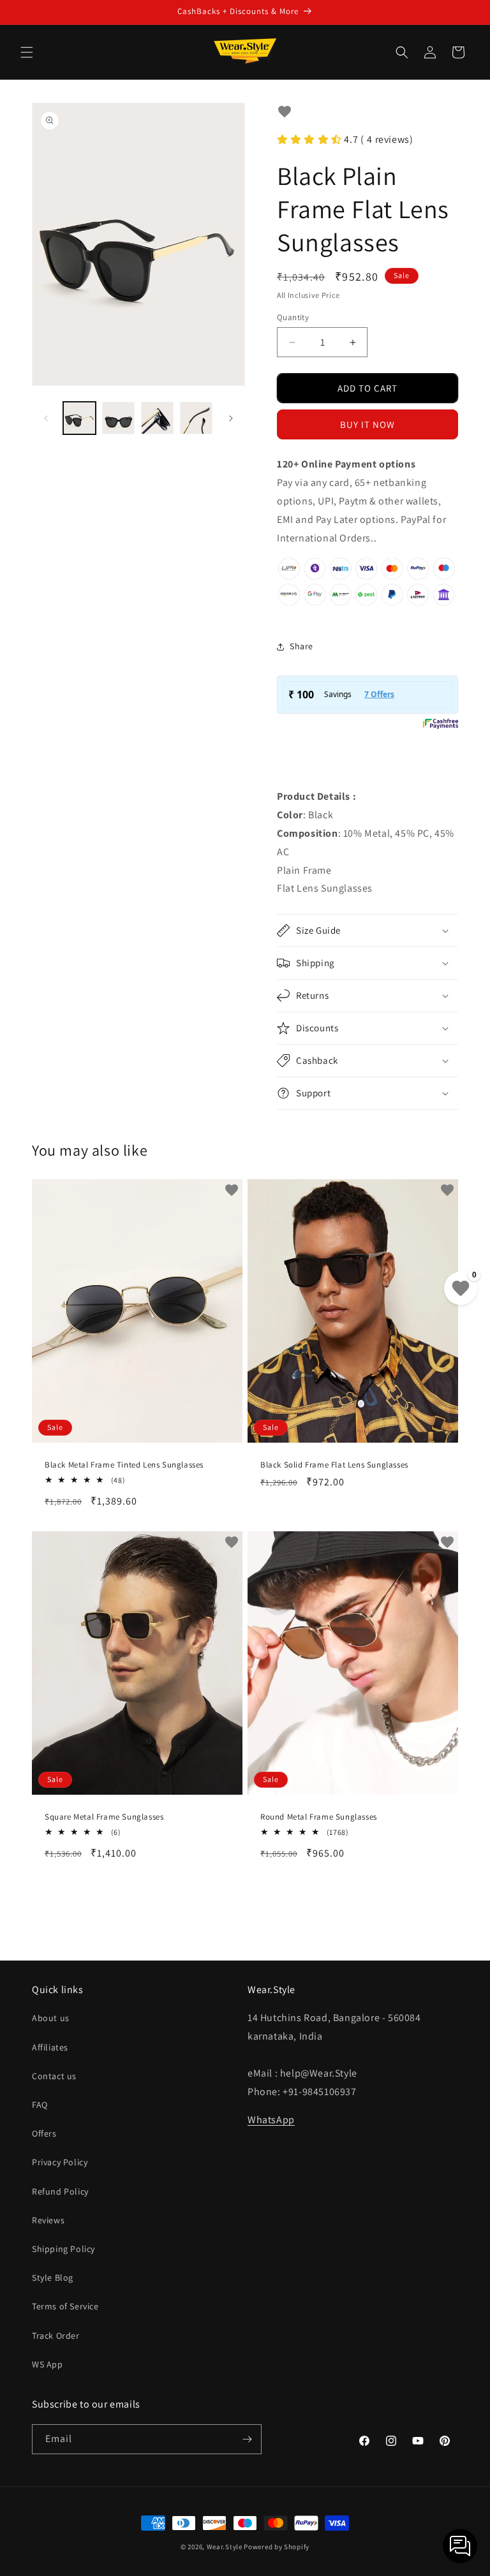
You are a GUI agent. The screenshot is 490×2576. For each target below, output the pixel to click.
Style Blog (53, 2278)
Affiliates (50, 2047)
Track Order (56, 2336)
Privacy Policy (60, 2162)
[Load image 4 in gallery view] (196, 418)
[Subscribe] (247, 2439)
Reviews (48, 2220)
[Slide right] (231, 418)
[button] (27, 52)
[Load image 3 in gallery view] (157, 418)
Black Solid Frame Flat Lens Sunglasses (334, 1465)
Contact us (54, 2076)
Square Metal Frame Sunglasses (104, 1817)
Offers (44, 2133)
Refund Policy (60, 2191)
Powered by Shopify (277, 2547)
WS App (48, 2364)
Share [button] (301, 646)
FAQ (40, 2105)
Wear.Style (225, 2547)
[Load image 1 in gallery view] (79, 418)
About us (51, 2018)
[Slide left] (46, 418)
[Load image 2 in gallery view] (118, 418)
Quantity (293, 317)
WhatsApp (271, 2120)
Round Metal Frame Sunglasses (319, 1817)
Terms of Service (65, 2306)
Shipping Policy (63, 2249)
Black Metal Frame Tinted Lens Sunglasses (124, 1465)
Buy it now (367, 424)
